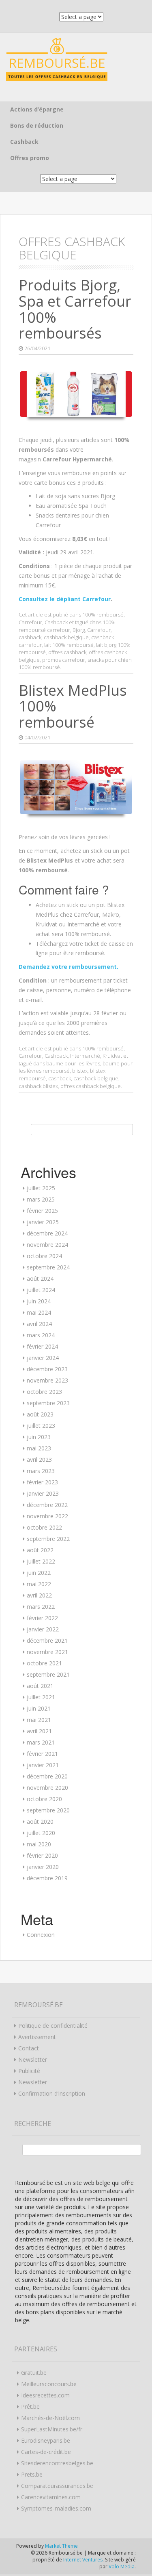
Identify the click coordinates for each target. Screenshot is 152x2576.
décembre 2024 (47, 1233)
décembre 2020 (47, 1776)
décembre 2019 (47, 1878)
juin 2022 (39, 1573)
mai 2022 (39, 1584)
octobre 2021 (44, 1663)
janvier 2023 (43, 1493)
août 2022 (40, 1550)
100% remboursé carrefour (67, 626)
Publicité (29, 2071)
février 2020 (42, 1855)
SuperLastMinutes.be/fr (52, 2429)
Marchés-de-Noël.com (50, 2418)
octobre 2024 (44, 1256)
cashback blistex (38, 1086)
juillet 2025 (41, 1188)
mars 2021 (41, 1742)
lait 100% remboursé (69, 645)
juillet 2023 (41, 1426)
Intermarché (85, 1056)
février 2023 (42, 1482)
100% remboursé (103, 615)
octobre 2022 (44, 1527)
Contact (29, 2048)
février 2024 (42, 1346)
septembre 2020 (48, 1810)
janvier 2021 (43, 1765)
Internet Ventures (83, 2560)
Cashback (24, 142)
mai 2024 (39, 1312)
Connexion (41, 1935)
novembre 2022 (47, 1516)
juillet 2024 (41, 1290)
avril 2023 (39, 1460)
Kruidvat (112, 1056)
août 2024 (40, 1279)
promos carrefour (64, 660)
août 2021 (40, 1686)
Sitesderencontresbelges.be (57, 2463)
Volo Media (122, 2567)
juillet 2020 (41, 1833)
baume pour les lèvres (73, 1063)
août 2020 (40, 1822)
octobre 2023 (44, 1392)
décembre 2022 (47, 1505)
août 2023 (40, 1414)
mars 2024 (41, 1335)
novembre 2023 (47, 1380)
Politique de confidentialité (53, 2026)
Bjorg (79, 630)
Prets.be (32, 2474)
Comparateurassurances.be (57, 2486)
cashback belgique (66, 637)
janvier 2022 (43, 1629)
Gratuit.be (34, 2373)
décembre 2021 (47, 1641)
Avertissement (37, 2037)
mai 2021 (39, 1720)
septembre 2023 (48, 1403)
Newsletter (33, 2059)
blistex (80, 1071)
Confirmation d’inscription (52, 2093)
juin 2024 (39, 1301)
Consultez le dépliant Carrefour (65, 599)
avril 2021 (39, 1731)
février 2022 (42, 1618)
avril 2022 (39, 1595)
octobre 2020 (44, 1799)
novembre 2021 (47, 1652)
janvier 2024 (43, 1358)
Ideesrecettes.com (45, 2395)
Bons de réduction (37, 125)
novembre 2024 (47, 1245)
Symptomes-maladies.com (56, 2508)
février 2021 (42, 1754)
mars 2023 (41, 1471)
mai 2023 (39, 1448)
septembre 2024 (48, 1267)
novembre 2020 (47, 1788)
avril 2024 (39, 1324)
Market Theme (61, 2546)
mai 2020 (39, 1844)
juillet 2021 (41, 1697)
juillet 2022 (41, 1561)
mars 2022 (41, 1607)
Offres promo (30, 158)
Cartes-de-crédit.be (46, 2452)
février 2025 (42, 1211)
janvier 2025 (43, 1222)
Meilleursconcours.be (49, 2384)
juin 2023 (39, 1437)
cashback (30, 637)
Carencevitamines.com (51, 2497)
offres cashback (67, 652)
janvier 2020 (43, 1867)
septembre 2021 (48, 1674)
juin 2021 (39, 1708)
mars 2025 (41, 1199)
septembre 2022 (48, 1539)
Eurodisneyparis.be (46, 2440)
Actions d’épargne (37, 109)
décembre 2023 (47, 1369)
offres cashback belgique (91, 1086)
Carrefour (30, 622)
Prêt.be (30, 2407)
